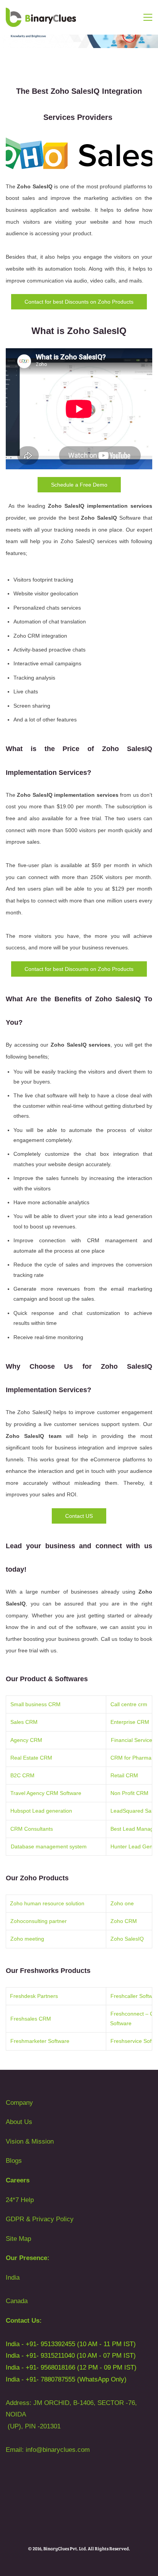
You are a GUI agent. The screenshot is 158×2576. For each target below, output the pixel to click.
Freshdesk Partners (34, 1996)
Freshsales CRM (31, 2019)
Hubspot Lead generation (42, 1811)
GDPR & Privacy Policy (40, 2219)
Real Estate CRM (32, 1758)
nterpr (121, 1722)
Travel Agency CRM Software (46, 1793)
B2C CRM (22, 1775)
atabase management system (51, 1846)
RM (145, 1722)
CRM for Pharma (132, 1758)
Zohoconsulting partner (39, 1921)
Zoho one (122, 1903)
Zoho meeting (27, 1939)
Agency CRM (26, 1740)
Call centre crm (130, 1704)
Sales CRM (24, 1722)
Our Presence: (28, 2258)
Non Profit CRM (130, 1793)
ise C (135, 1722)
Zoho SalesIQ (127, 1939)
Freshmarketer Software (40, 2041)
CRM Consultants (32, 1829)
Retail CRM (125, 1775)
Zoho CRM (124, 1921)
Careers (18, 2180)
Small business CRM (36, 1704)
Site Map (18, 2239)
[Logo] (41, 17)
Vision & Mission (30, 2141)
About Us (19, 2122)
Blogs (14, 2161)
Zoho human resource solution (47, 1903)
